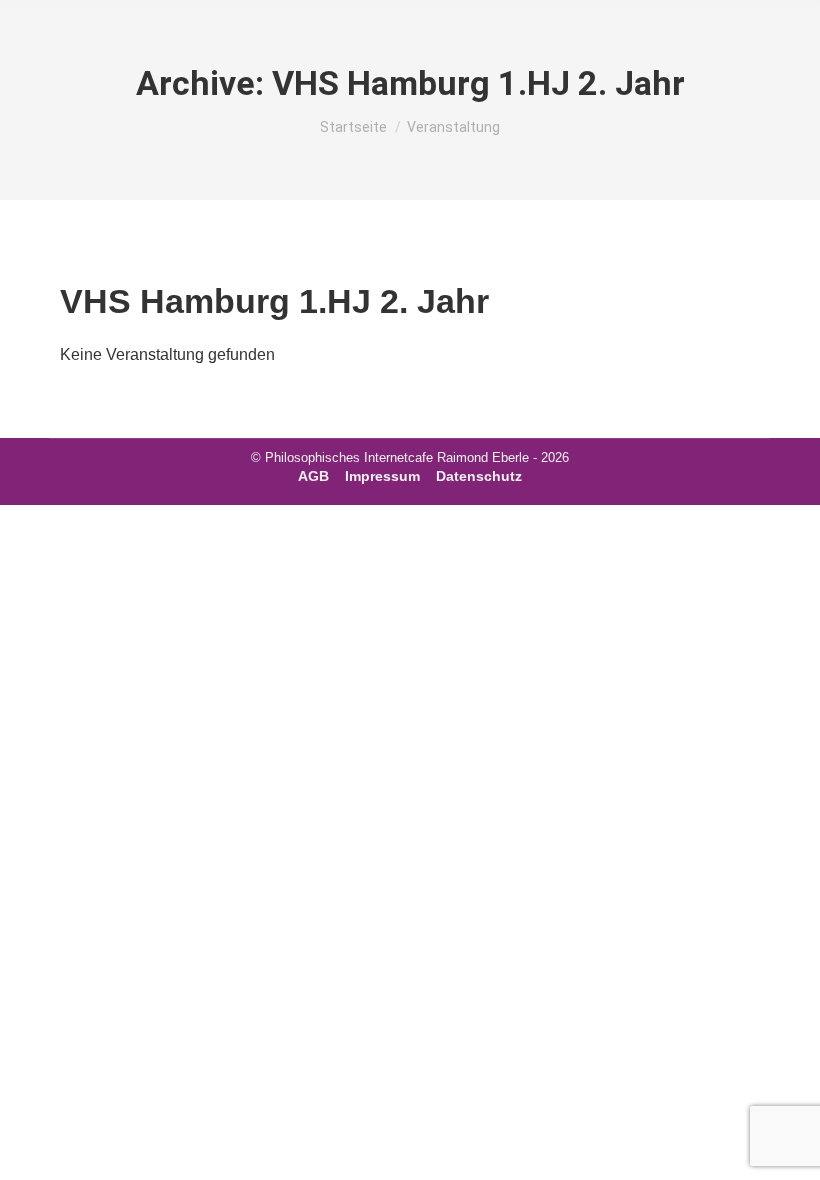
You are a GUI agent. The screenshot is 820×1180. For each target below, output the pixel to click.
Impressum (382, 476)
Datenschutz (479, 476)
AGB (313, 476)
